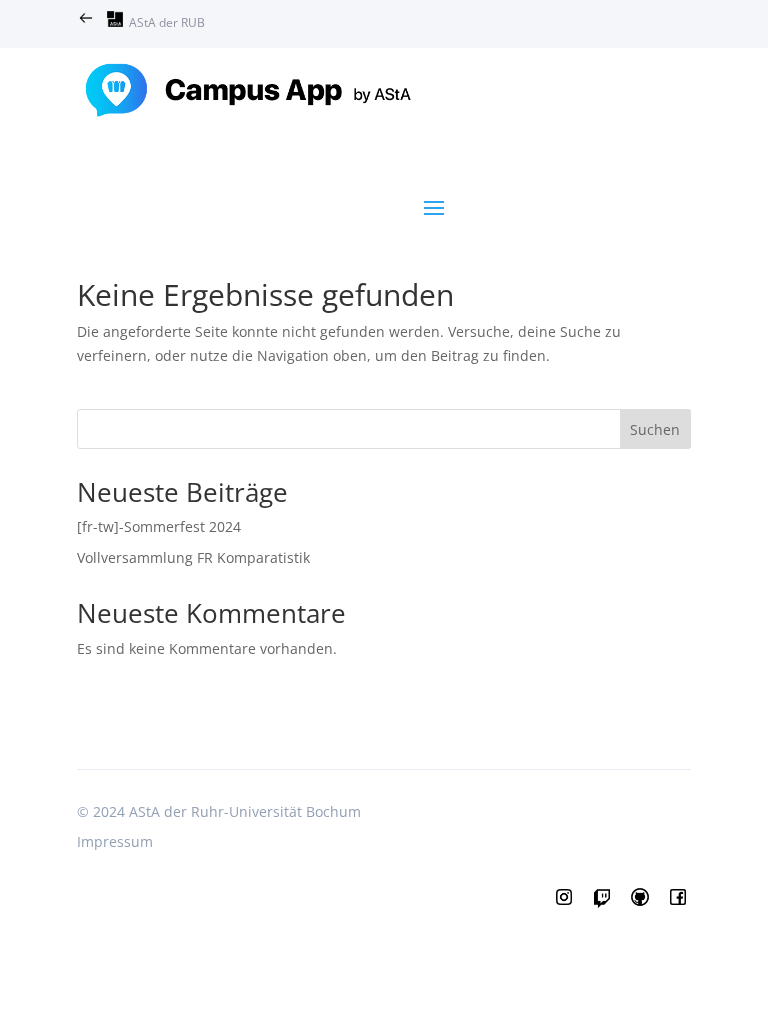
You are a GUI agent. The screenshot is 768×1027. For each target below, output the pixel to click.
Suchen (655, 429)
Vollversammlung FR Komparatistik (193, 557)
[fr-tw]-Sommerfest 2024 (159, 526)
